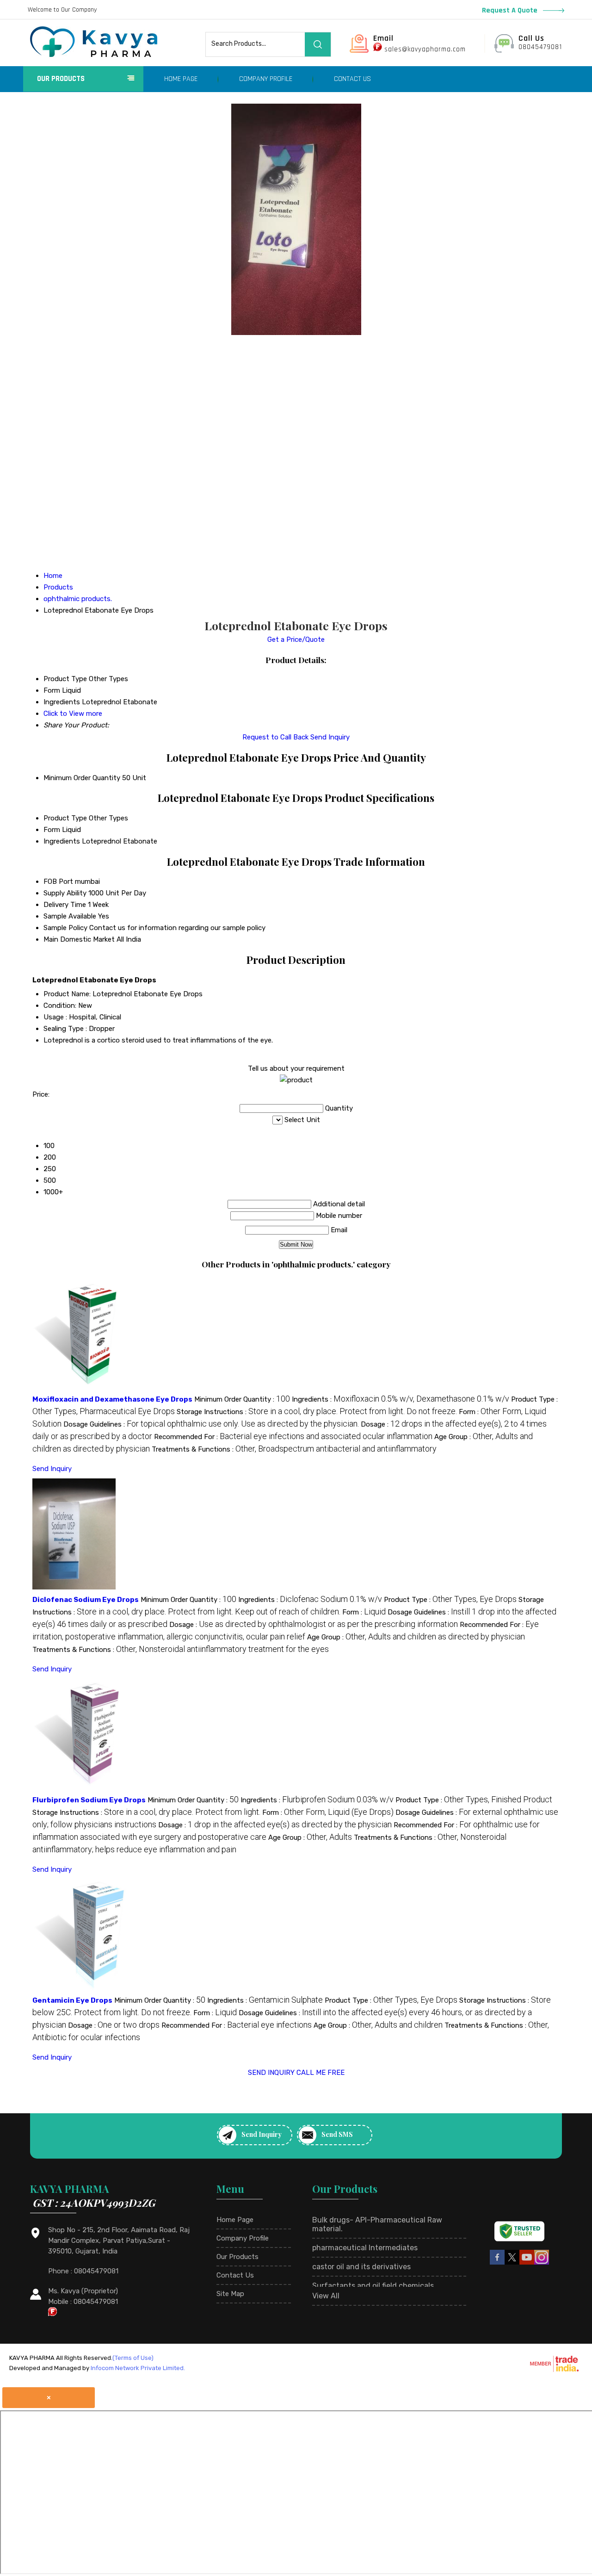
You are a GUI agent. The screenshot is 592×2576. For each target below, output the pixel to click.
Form (52, 830)
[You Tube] (527, 2263)
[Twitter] (512, 2263)
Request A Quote (511, 10)
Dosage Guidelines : (211, 1424)
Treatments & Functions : (294, 1449)
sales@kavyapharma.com (425, 49)
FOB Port (58, 881)
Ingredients (62, 841)
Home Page (181, 79)
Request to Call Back (275, 737)
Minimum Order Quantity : (242, 1399)
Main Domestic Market (79, 939)
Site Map (230, 2294)
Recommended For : (293, 1437)
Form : (364, 1612)
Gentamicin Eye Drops (72, 2000)
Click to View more (73, 714)
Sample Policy (65, 928)
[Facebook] (497, 2263)
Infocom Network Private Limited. (138, 2368)
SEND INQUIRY (271, 2073)
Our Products (61, 79)
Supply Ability (65, 893)
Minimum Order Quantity (82, 778)
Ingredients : (401, 1399)
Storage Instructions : (317, 1412)
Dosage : (314, 1625)
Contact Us (352, 79)
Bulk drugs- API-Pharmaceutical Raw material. (377, 2224)
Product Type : (450, 1600)
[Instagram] (542, 2263)
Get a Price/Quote (296, 639)
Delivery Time (65, 905)
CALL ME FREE (321, 2073)
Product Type (65, 818)
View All (326, 2296)
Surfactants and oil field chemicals (373, 2286)
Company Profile (266, 79)
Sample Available (70, 916)
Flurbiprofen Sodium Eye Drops (89, 1800)
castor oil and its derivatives (361, 2267)
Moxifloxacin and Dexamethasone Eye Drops (112, 1399)
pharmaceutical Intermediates (365, 2248)
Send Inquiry (330, 737)
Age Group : (416, 1637)
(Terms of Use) (133, 2358)
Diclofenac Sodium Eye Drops (86, 1600)
